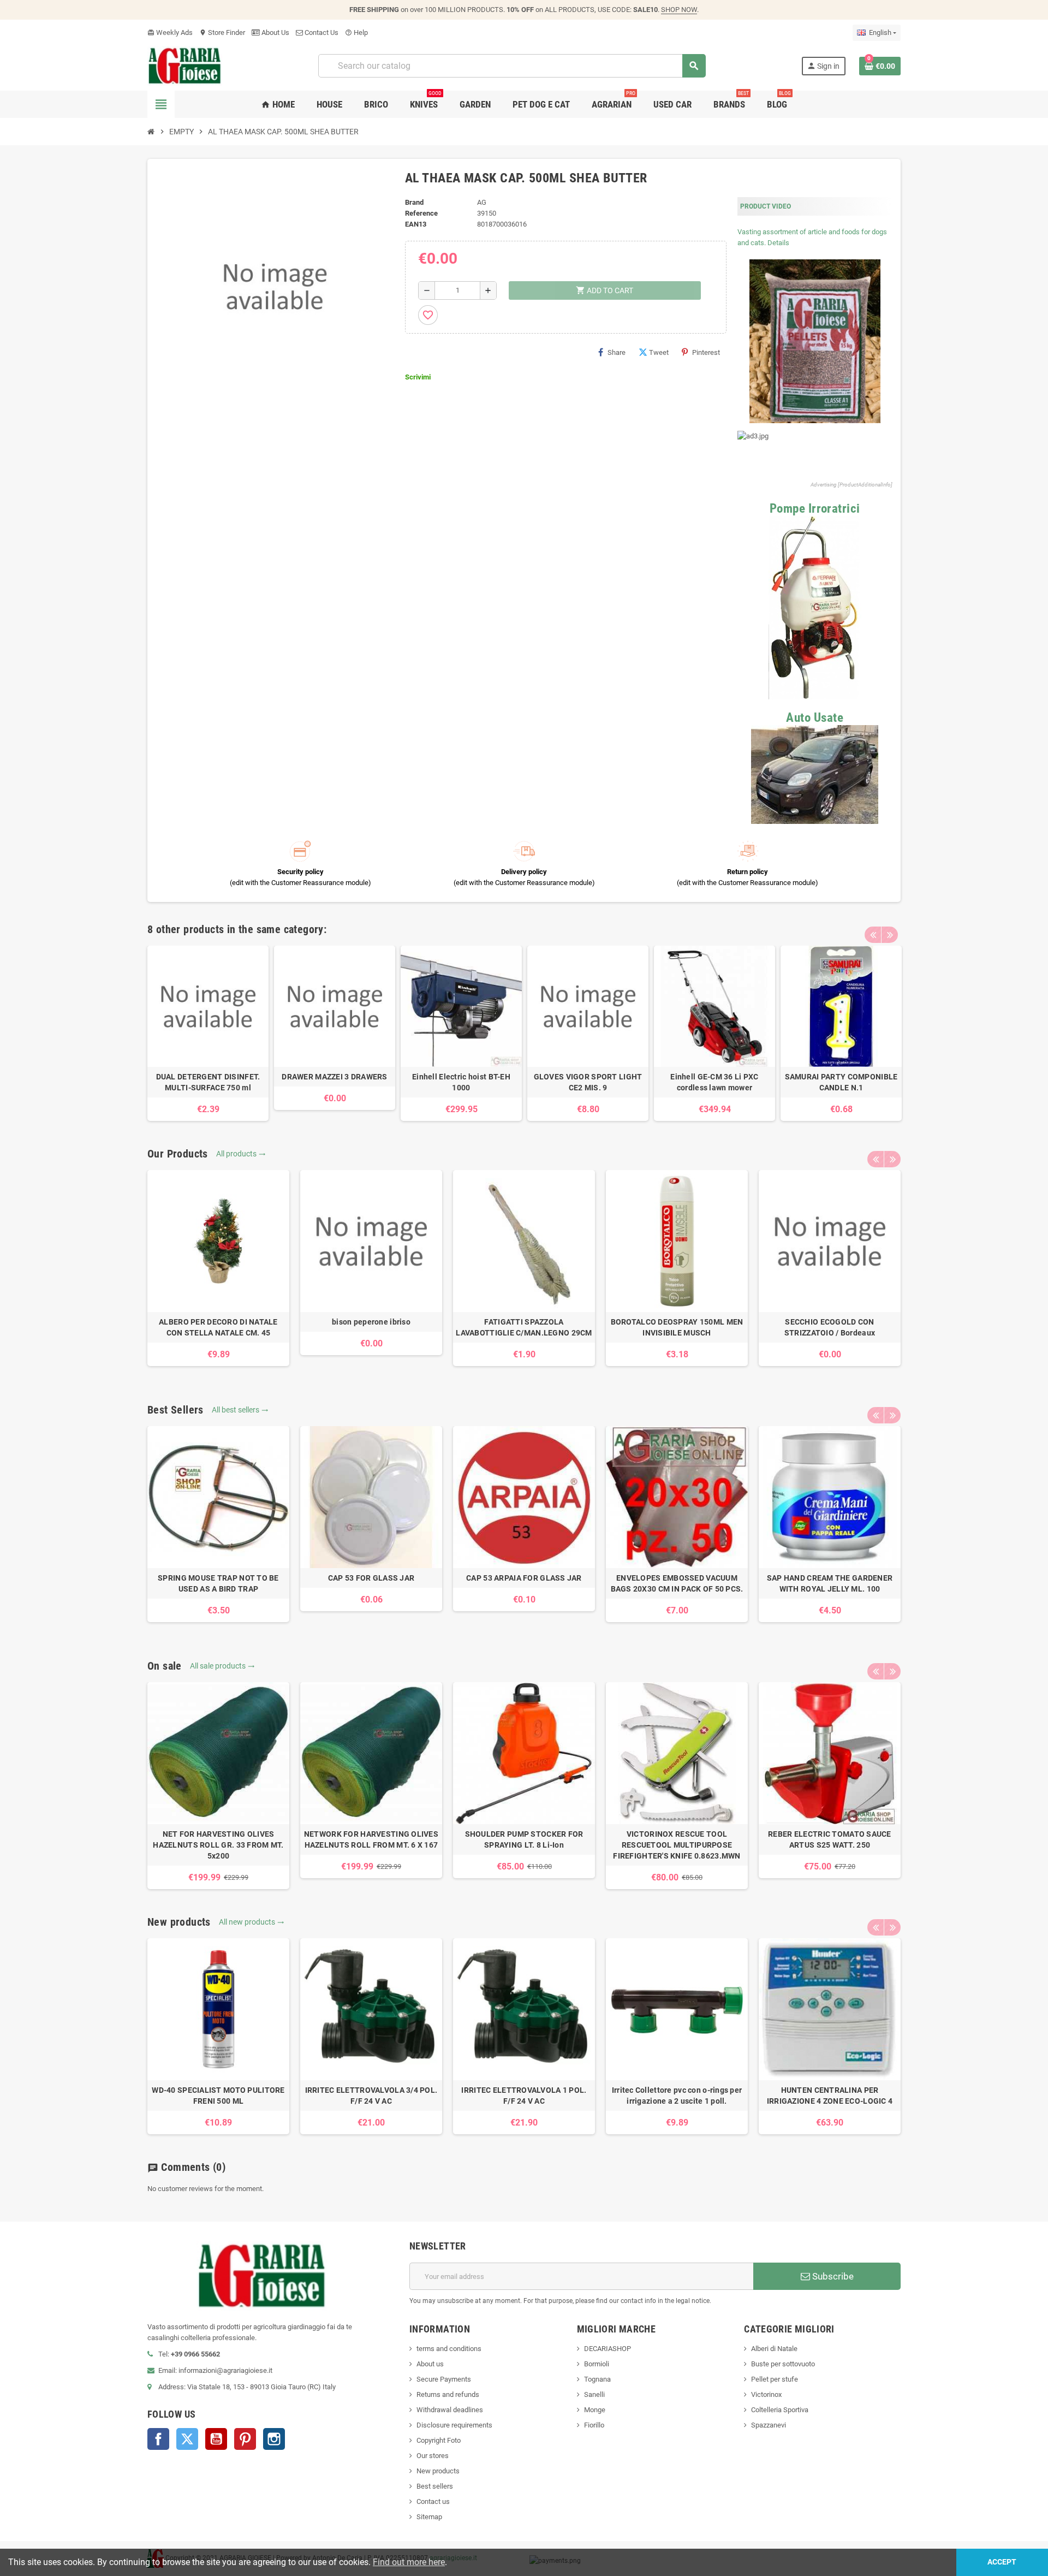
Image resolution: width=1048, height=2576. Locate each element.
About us (430, 2364)
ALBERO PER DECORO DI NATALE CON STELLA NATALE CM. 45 (218, 1327)
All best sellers (240, 1410)
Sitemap (429, 2517)
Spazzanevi (769, 2425)
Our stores (433, 2456)
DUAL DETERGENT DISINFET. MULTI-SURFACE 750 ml (208, 1082)
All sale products (222, 1666)
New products (438, 2471)
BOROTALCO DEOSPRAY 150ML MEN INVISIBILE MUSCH (677, 1327)
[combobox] (512, 66)
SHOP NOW (679, 10)
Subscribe (832, 2276)
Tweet (659, 352)
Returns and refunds (448, 2394)
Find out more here (409, 2562)
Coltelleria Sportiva (780, 2410)
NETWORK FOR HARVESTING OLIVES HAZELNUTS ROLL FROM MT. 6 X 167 (371, 1839)
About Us (275, 32)
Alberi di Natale (774, 2349)
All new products (252, 1922)
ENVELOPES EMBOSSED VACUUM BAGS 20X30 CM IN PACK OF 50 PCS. (677, 1583)
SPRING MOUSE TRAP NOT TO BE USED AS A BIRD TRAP (218, 1583)
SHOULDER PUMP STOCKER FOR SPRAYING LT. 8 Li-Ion (524, 1839)
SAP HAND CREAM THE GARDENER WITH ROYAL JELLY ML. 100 (830, 1583)
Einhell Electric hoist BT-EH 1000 (461, 1082)
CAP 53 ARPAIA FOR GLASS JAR (524, 1578)
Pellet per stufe (775, 2379)
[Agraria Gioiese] (185, 65)
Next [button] (890, 935)
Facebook (158, 2439)
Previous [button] (873, 935)
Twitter (187, 2439)
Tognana (597, 2379)
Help (356, 32)
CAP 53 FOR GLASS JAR (371, 1578)
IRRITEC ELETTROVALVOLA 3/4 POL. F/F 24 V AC (371, 2096)
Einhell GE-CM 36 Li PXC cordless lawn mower (714, 1082)
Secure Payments (444, 2379)
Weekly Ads (170, 32)
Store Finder (222, 32)
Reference (421, 213)
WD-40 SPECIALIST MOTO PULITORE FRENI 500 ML (218, 2096)
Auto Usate (815, 718)
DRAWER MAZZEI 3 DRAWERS (334, 1077)
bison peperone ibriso (371, 1322)
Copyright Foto (439, 2440)
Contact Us (321, 32)
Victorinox (766, 2394)
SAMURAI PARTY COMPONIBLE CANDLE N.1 (841, 1082)
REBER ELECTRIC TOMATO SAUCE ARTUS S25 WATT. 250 (830, 1839)
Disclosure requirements (454, 2425)
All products (241, 1154)
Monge (595, 2410)
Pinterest (706, 352)
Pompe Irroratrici (815, 509)
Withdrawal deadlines (450, 2410)
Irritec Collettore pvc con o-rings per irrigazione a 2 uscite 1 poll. (677, 2096)
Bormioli (597, 2364)
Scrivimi (418, 377)
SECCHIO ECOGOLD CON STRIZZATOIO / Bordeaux (830, 1327)
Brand (414, 202)
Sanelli (594, 2394)
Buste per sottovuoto (783, 2364)
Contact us (433, 2501)
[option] (208, 1033)
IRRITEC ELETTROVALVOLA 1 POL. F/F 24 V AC (524, 2096)
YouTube (216, 2439)
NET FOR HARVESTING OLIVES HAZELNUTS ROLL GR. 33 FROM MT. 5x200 (218, 1845)
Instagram (274, 2439)
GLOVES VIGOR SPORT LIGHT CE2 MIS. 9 (588, 1082)
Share (617, 352)
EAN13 (416, 224)
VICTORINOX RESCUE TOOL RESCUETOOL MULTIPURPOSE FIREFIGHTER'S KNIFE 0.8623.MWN (677, 1845)
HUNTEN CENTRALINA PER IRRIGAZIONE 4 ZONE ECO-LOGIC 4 (830, 2096)
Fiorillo (594, 2425)
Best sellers (435, 2486)
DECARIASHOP (608, 2349)
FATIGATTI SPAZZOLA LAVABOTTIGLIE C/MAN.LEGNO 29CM (524, 1327)
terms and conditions (449, 2349)
